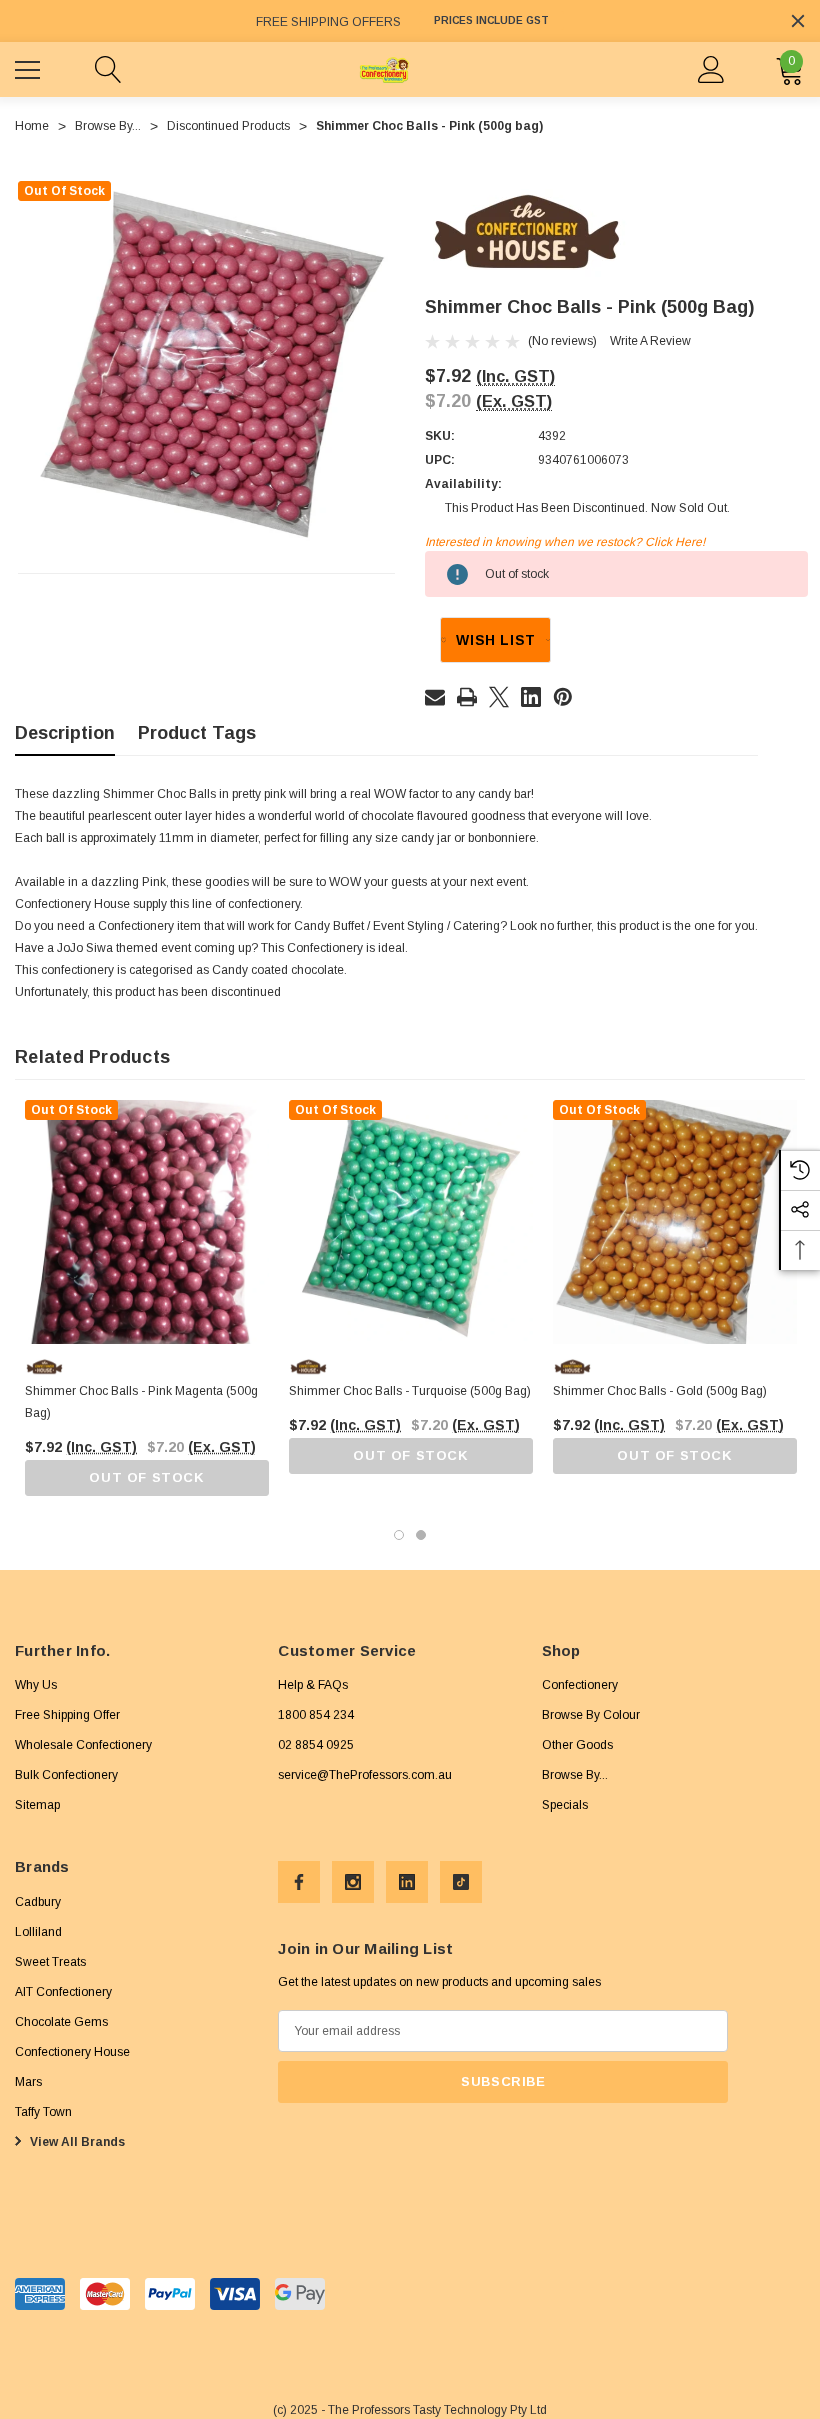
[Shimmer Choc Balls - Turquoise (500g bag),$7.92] (411, 1222)
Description (65, 733)
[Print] (467, 697)
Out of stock (146, 1477)
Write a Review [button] (650, 341)
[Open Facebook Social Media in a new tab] (299, 1882)
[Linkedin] (531, 697)
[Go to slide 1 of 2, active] (399, 1535)
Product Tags (197, 733)
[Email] (435, 697)
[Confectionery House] (527, 233)
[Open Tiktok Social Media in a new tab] (461, 1882)
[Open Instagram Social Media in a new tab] (353, 1882)
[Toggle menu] (30, 67)
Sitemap (37, 1805)
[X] (499, 697)
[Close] (798, 21)
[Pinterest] (563, 697)
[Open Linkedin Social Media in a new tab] (407, 1882)
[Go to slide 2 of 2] (421, 1535)
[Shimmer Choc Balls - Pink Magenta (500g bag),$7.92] (147, 1222)
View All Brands (76, 2142)
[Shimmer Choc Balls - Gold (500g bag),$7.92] (675, 1222)
